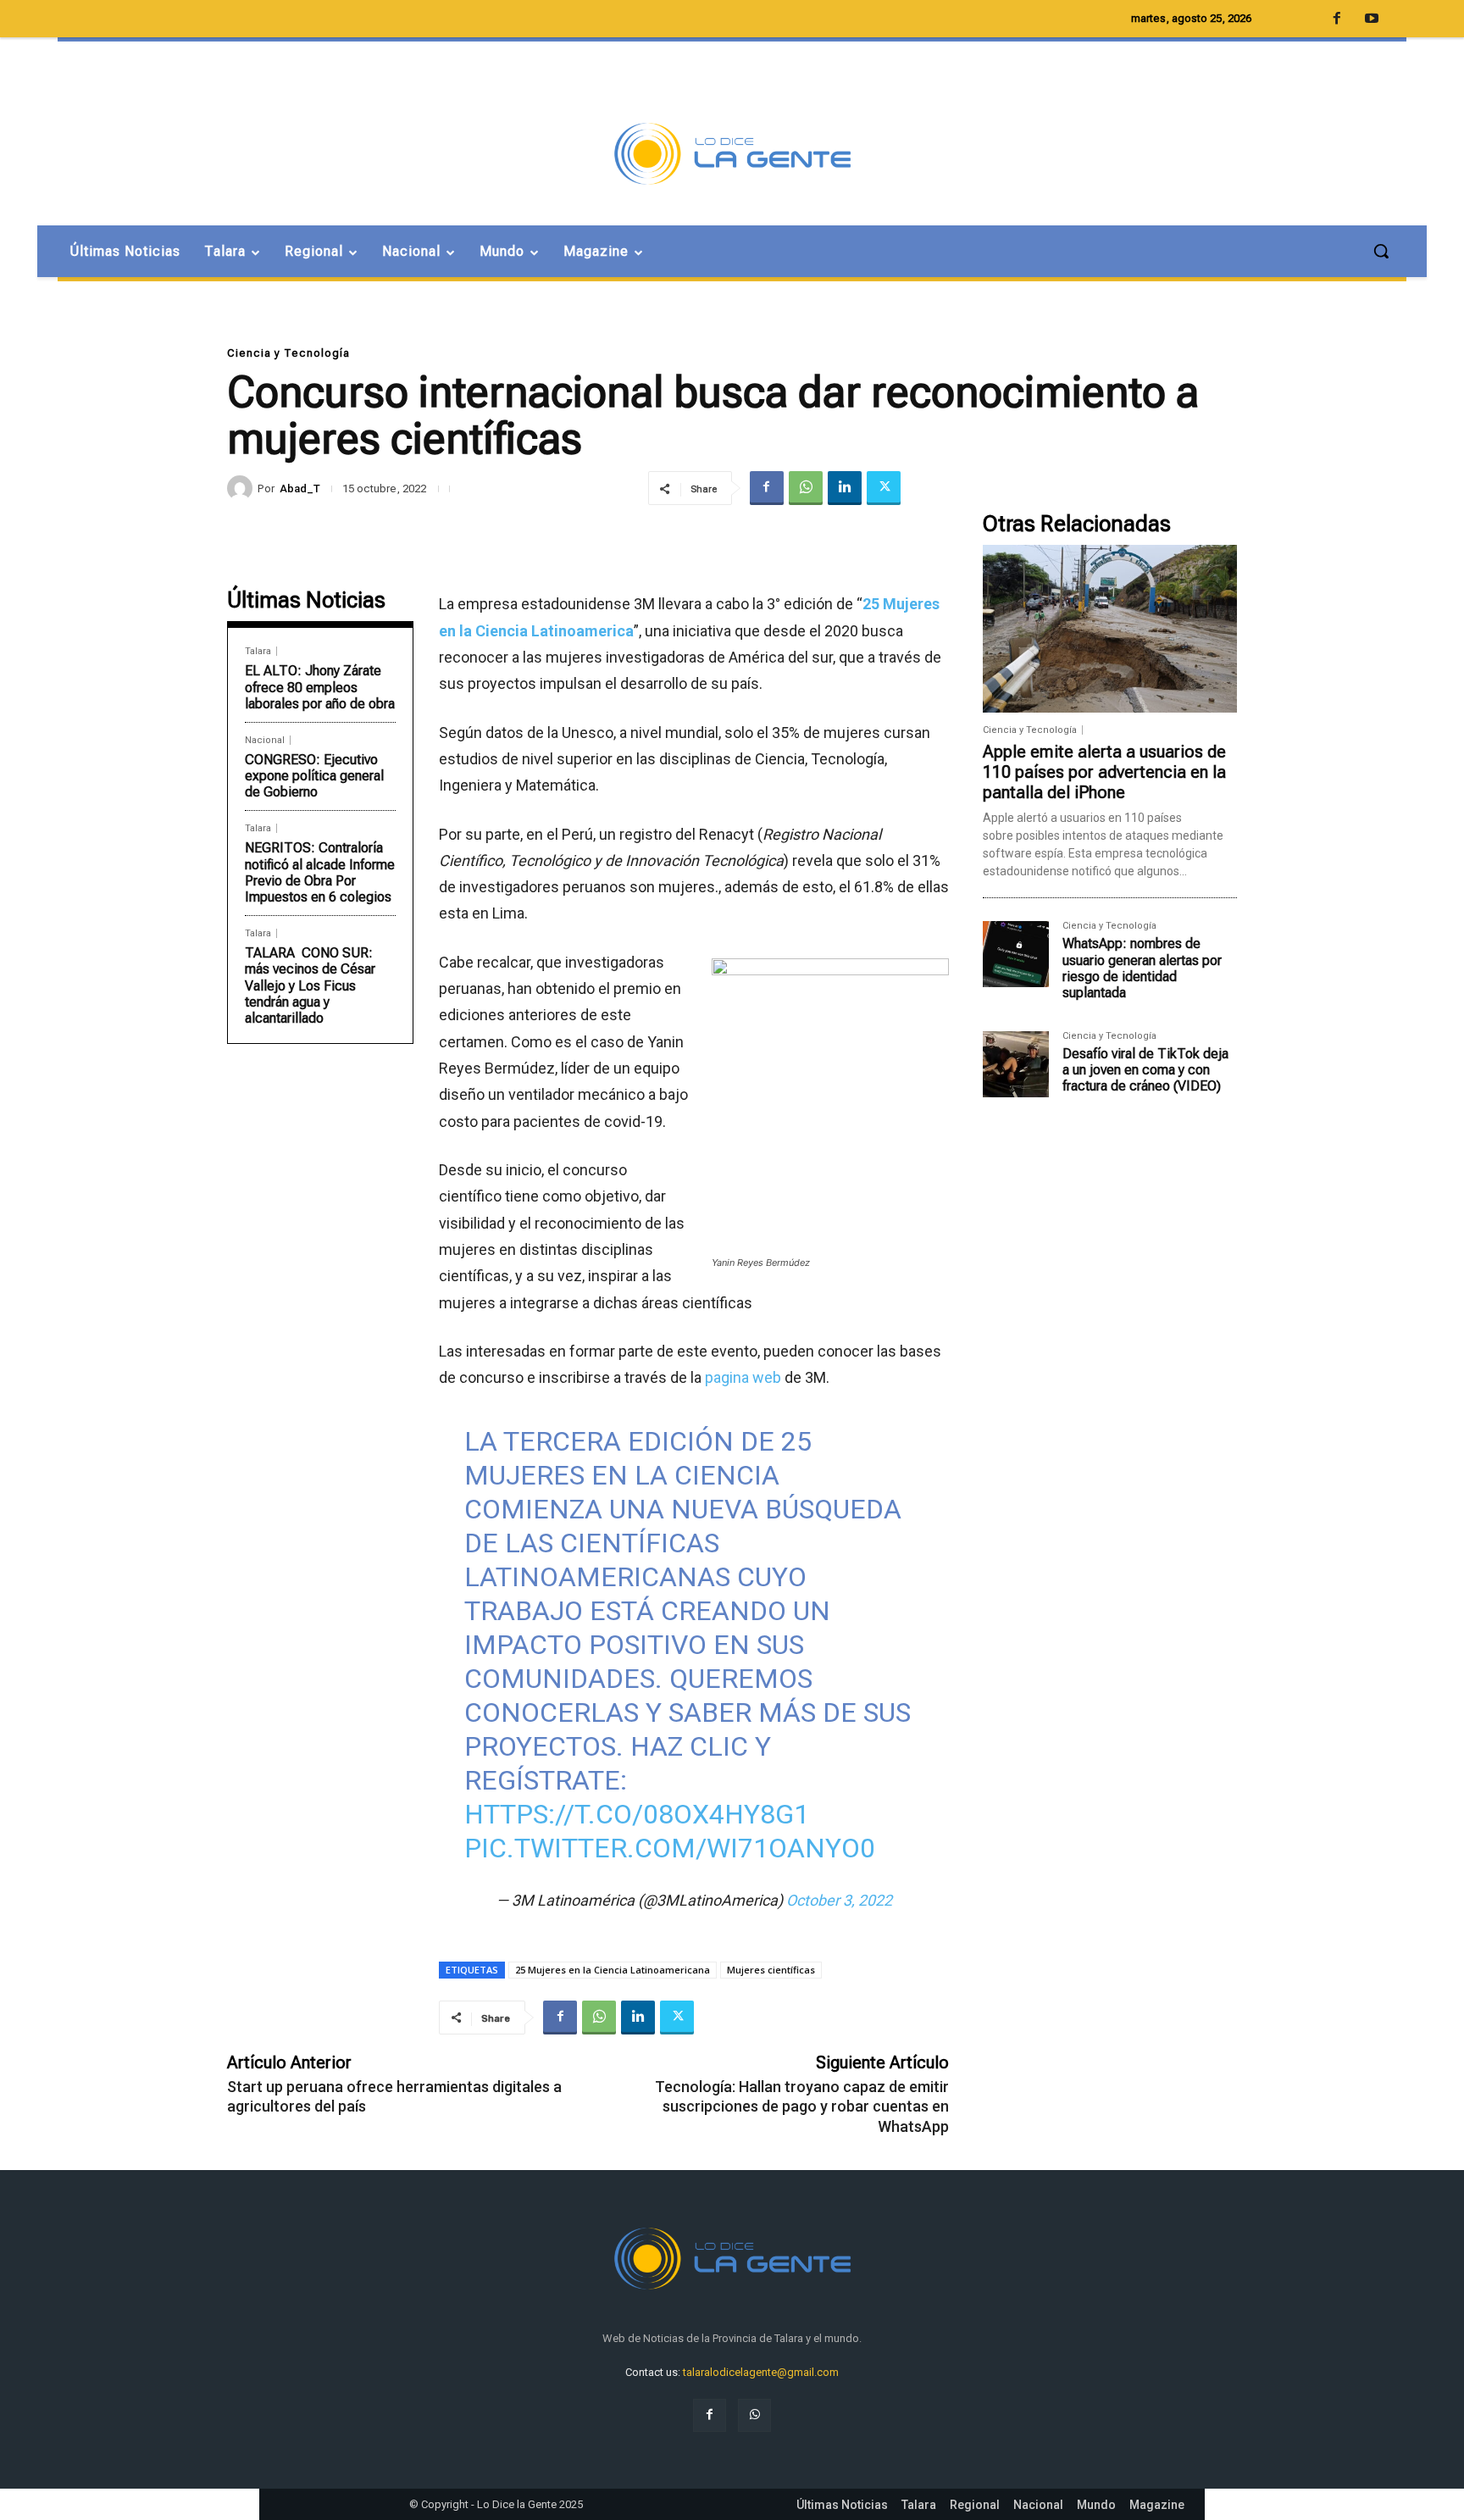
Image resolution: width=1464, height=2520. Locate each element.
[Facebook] (767, 488)
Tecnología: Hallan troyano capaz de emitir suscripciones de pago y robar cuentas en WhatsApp (802, 2106)
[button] (1381, 251)
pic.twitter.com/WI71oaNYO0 (670, 1848)
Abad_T (300, 488)
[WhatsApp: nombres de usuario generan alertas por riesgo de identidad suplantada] (1016, 954)
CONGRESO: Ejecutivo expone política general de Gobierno (314, 776)
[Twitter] (884, 488)
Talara (258, 651)
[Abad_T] (242, 488)
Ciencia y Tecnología (288, 353)
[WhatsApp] (806, 488)
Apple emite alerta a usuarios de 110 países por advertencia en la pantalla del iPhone (1104, 772)
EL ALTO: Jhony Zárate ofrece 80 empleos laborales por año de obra (320, 687)
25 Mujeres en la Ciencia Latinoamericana (613, 1970)
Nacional (265, 740)
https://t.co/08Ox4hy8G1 (637, 1814)
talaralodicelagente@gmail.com (761, 2372)
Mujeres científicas (771, 1970)
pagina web (743, 1377)
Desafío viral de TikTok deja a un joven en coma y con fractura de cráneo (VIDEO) (1145, 1070)
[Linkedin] (845, 488)
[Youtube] (1372, 19)
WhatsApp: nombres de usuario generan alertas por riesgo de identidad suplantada (1142, 968)
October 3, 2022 (839, 1900)
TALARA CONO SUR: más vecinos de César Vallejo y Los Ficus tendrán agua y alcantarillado (310, 985)
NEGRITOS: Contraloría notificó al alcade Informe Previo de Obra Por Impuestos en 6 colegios (320, 872)
